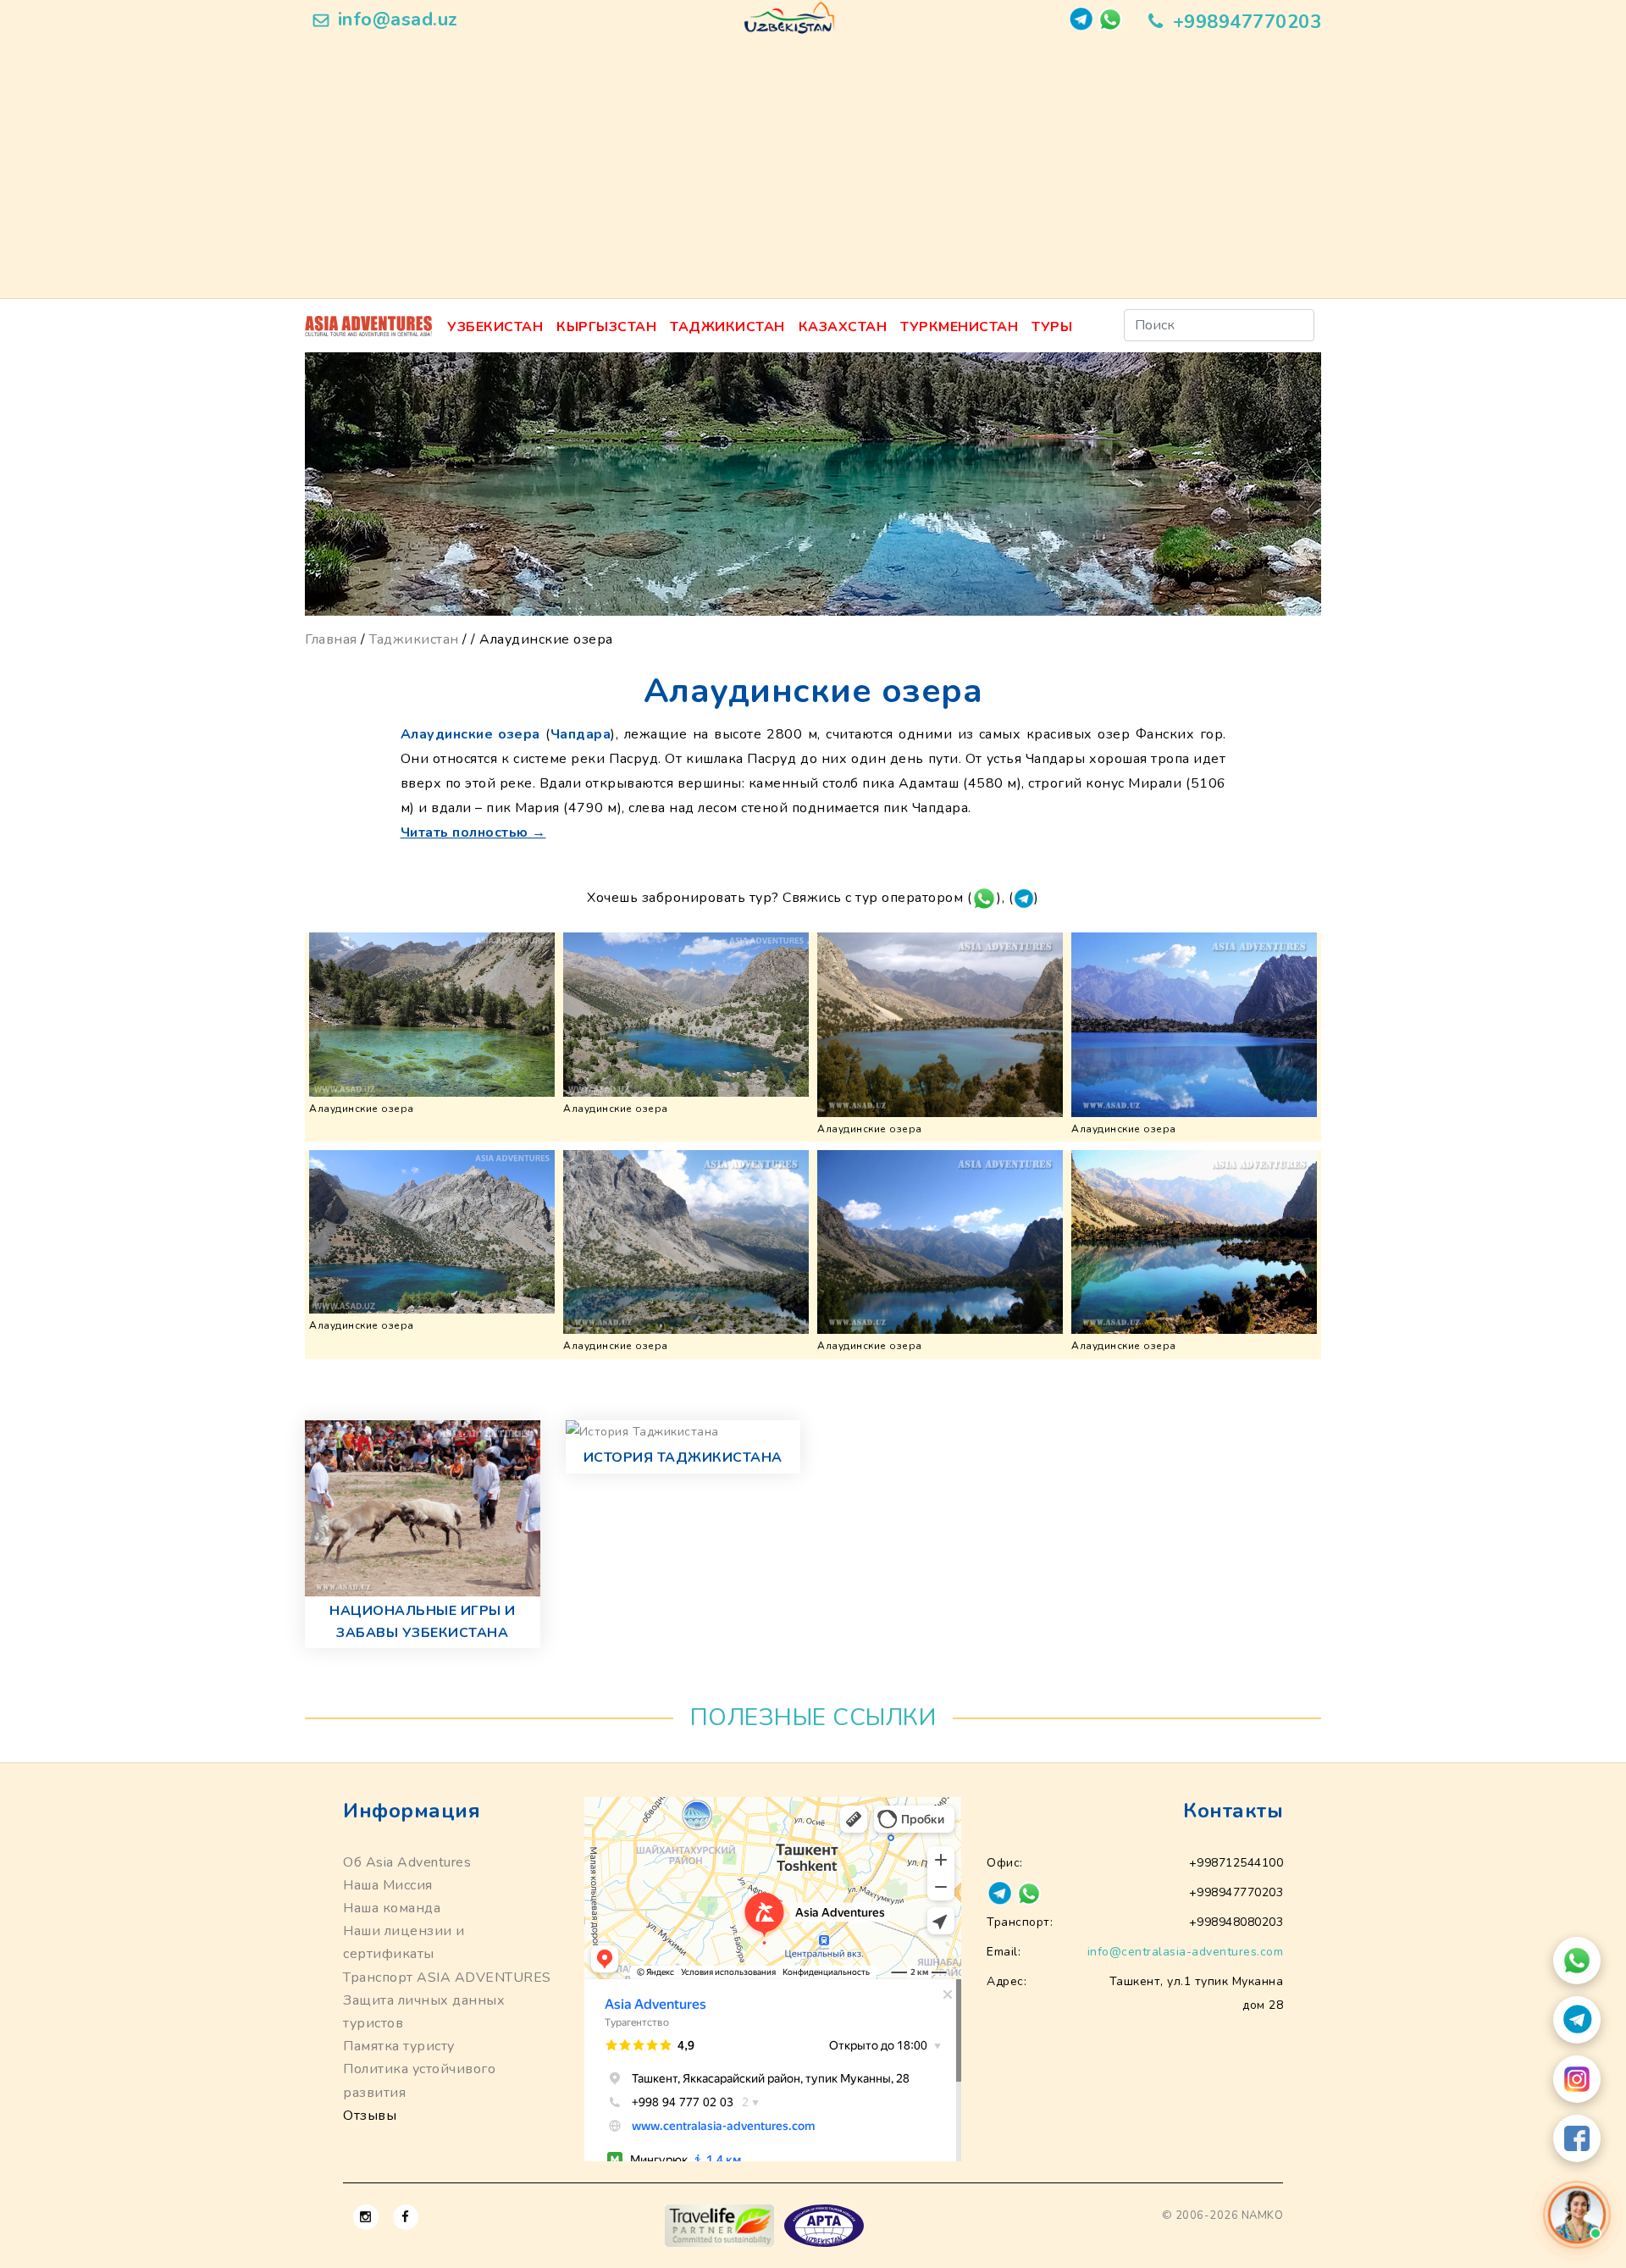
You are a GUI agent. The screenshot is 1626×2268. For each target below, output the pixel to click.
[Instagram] (1577, 2079)
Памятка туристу (399, 2046)
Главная (331, 639)
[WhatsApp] (1577, 1961)
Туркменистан (959, 327)
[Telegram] (1577, 2020)
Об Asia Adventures (407, 1862)
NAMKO (1263, 2215)
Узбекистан (495, 327)
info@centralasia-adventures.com (1186, 1952)
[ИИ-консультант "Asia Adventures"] (1577, 2215)
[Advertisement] (813, 171)
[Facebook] (1577, 2138)
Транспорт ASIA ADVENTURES (447, 1978)
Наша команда (392, 1908)
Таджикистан (727, 327)
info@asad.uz (398, 19)
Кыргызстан (606, 327)
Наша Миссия (388, 1885)
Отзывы (370, 2116)
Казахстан (843, 327)
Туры (1052, 327)
